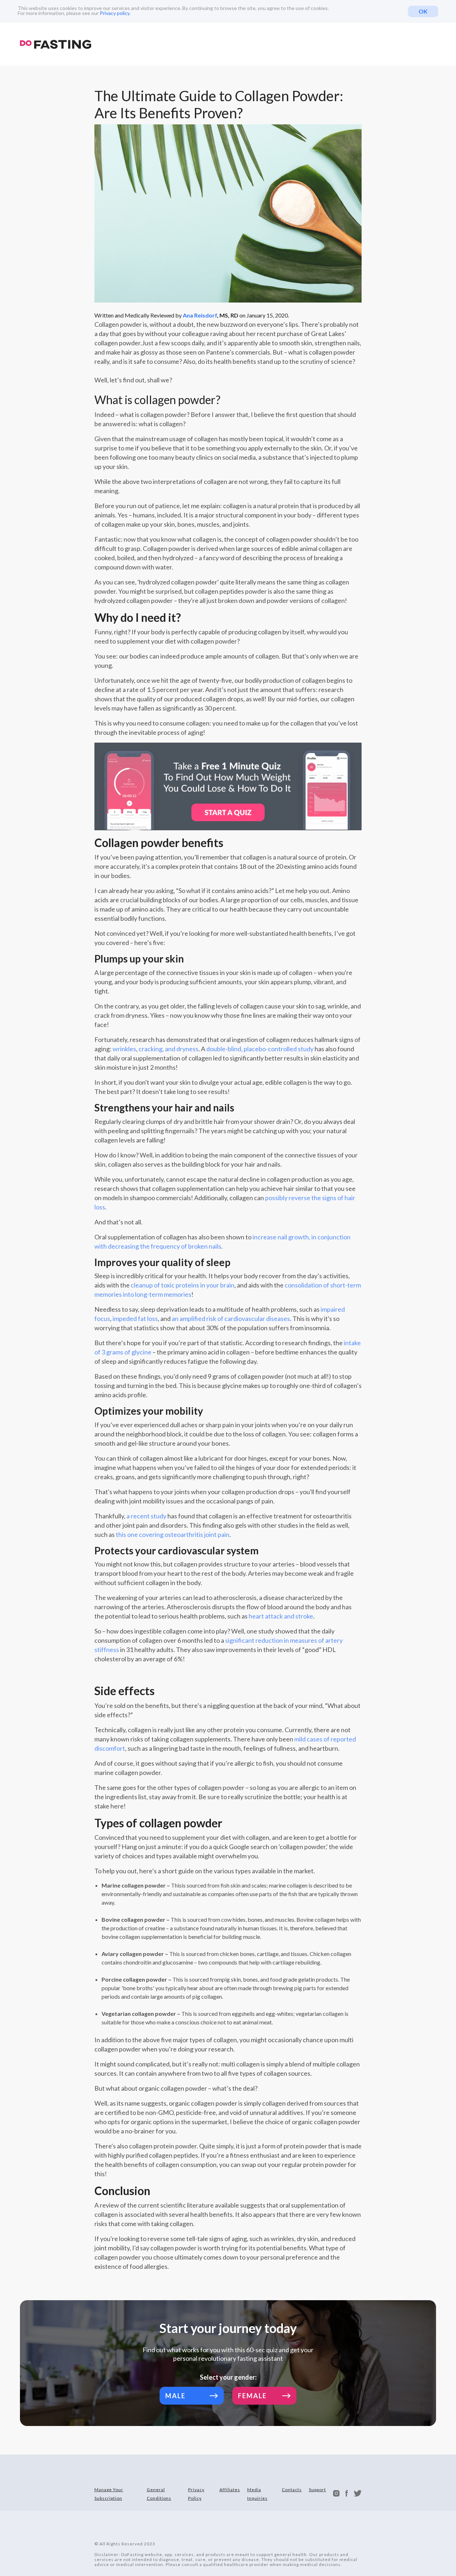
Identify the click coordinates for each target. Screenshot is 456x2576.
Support (317, 2490)
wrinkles (124, 1049)
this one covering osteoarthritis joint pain (173, 1534)
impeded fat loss (135, 1318)
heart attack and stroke (281, 1616)
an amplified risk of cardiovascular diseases (231, 1318)
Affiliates (230, 2490)
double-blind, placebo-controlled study (260, 1049)
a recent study (146, 1516)
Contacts (292, 2490)
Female (252, 2396)
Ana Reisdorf (200, 315)
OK (423, 11)
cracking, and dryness (169, 1049)
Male (175, 2396)
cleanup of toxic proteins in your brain (183, 1285)
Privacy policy (115, 13)
